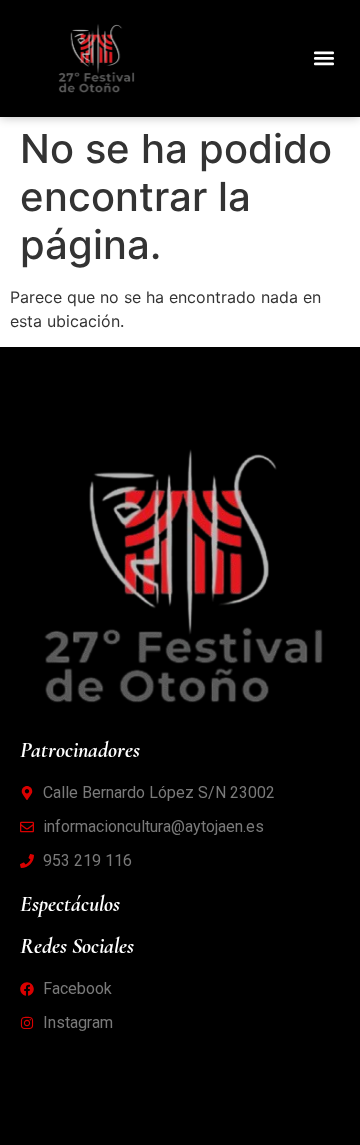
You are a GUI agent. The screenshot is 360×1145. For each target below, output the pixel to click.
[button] (323, 58)
